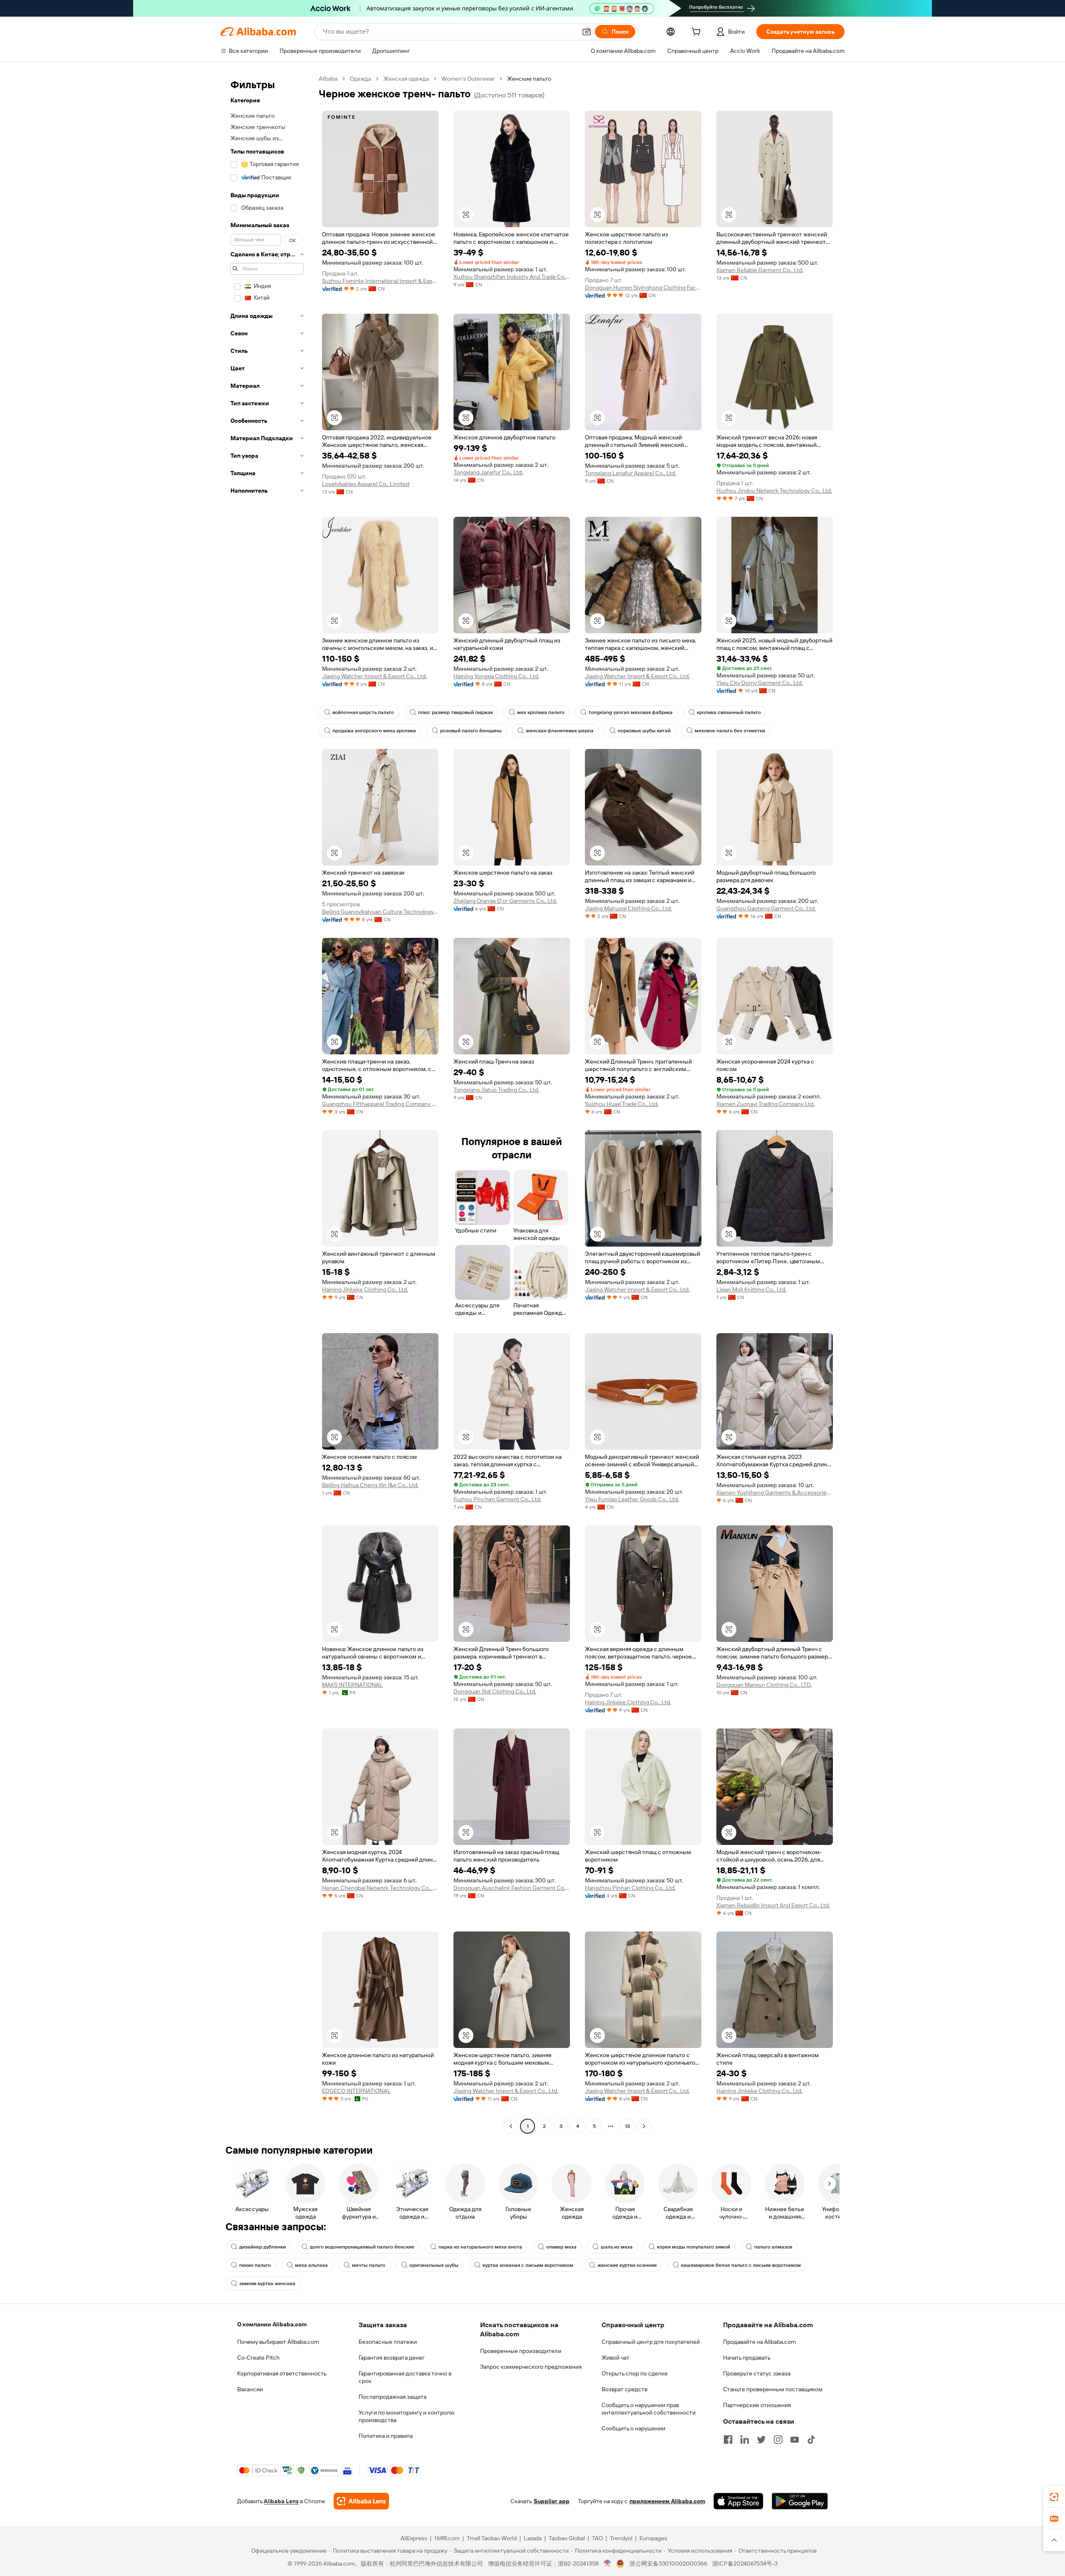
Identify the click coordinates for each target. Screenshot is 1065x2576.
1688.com (447, 2538)
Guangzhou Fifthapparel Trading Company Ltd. (380, 1104)
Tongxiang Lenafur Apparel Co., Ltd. (630, 473)
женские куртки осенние (627, 2265)
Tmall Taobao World (492, 2538)
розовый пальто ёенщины (471, 731)
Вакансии (250, 2389)
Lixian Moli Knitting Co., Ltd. (751, 1289)
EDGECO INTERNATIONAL (356, 2091)
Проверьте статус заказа (757, 2373)
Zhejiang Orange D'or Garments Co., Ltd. (505, 901)
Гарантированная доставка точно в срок (405, 2377)
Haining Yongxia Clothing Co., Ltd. (496, 676)
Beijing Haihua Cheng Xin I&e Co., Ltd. (370, 1485)
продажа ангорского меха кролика (374, 731)
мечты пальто (369, 2265)
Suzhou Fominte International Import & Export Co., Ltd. (380, 281)
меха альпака (311, 2265)
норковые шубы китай (644, 731)
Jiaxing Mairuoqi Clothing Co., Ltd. (628, 908)
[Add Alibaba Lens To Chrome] (361, 2501)
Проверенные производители (521, 2351)
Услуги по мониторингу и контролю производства (406, 2416)
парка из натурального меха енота (480, 2247)
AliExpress (414, 2538)
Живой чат (615, 2358)
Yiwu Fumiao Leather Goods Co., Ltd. (632, 1499)
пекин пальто (255, 2265)
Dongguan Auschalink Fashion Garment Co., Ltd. (512, 1888)
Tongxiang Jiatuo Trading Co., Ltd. (496, 1090)
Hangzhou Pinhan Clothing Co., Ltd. (630, 1888)
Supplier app (552, 2501)
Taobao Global (567, 2538)
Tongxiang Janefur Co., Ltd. (488, 472)
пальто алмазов (773, 2247)
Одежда (360, 79)
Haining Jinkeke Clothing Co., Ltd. (365, 1289)
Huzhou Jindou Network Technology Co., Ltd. (774, 491)
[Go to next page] (644, 2126)
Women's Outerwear (468, 79)
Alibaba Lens (281, 2501)
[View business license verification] (608, 2564)
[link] (1054, 2497)
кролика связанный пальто (729, 712)
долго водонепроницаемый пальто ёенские (362, 2247)
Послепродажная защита (393, 2397)
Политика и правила (386, 2436)
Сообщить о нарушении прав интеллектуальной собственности (649, 2409)
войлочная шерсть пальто (363, 712)
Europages (653, 2538)
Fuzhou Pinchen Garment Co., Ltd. (497, 1499)
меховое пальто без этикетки (730, 731)
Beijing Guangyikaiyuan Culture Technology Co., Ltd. (380, 912)
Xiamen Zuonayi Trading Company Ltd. (765, 1104)
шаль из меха (617, 2247)
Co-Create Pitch (258, 2358)
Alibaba (328, 79)
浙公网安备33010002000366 (668, 2564)
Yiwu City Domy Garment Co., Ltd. (760, 683)
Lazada (533, 2538)
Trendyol (621, 2538)
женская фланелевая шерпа (560, 731)
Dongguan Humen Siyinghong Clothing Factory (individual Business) (643, 288)
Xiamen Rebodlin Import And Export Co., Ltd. (773, 1905)
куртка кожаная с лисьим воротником (528, 2265)
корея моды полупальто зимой (693, 2247)
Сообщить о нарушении (633, 2428)
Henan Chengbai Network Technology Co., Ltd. (380, 1888)
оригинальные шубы (434, 2265)
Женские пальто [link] (529, 79)
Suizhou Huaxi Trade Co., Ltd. (622, 1104)
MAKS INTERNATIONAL (352, 1685)
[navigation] (267, 1103)
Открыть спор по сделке (635, 2373)
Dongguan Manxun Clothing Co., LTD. (764, 1685)
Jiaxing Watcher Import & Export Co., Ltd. (374, 676)
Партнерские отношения (757, 2405)
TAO (597, 2538)
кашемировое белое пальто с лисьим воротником (741, 2265)
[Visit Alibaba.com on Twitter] (761, 2440)
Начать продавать (747, 2358)
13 (627, 2126)
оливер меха (561, 2247)
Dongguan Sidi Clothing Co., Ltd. (495, 1691)
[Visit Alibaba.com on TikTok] (811, 2440)
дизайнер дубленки (263, 2247)
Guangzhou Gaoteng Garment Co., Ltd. (766, 908)
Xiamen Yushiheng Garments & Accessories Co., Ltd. (775, 1493)
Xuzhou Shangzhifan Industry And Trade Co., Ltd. (512, 277)
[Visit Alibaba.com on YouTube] (795, 2440)
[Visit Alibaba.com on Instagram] (778, 2440)
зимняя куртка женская (267, 2283)
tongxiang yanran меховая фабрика (631, 712)
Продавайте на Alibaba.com (759, 2342)
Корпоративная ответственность (282, 2373)
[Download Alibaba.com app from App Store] (738, 2501)
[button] (587, 32)
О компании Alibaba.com (272, 2324)
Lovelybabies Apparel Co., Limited (366, 484)
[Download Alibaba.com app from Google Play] (800, 2501)
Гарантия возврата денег (392, 2358)
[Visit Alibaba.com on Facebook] (728, 2440)
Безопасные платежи (388, 2342)
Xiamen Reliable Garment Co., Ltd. (760, 270)
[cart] (698, 33)
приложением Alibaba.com (667, 2501)
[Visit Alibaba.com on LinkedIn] (745, 2440)
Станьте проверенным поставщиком (773, 2389)
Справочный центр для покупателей (651, 2342)
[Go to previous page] (511, 2126)
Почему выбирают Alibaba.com (278, 2342)
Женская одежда (406, 79)
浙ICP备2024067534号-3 (745, 2564)
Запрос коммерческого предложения (531, 2367)
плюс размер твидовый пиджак (456, 712)
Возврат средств (624, 2389)
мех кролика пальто (541, 712)
